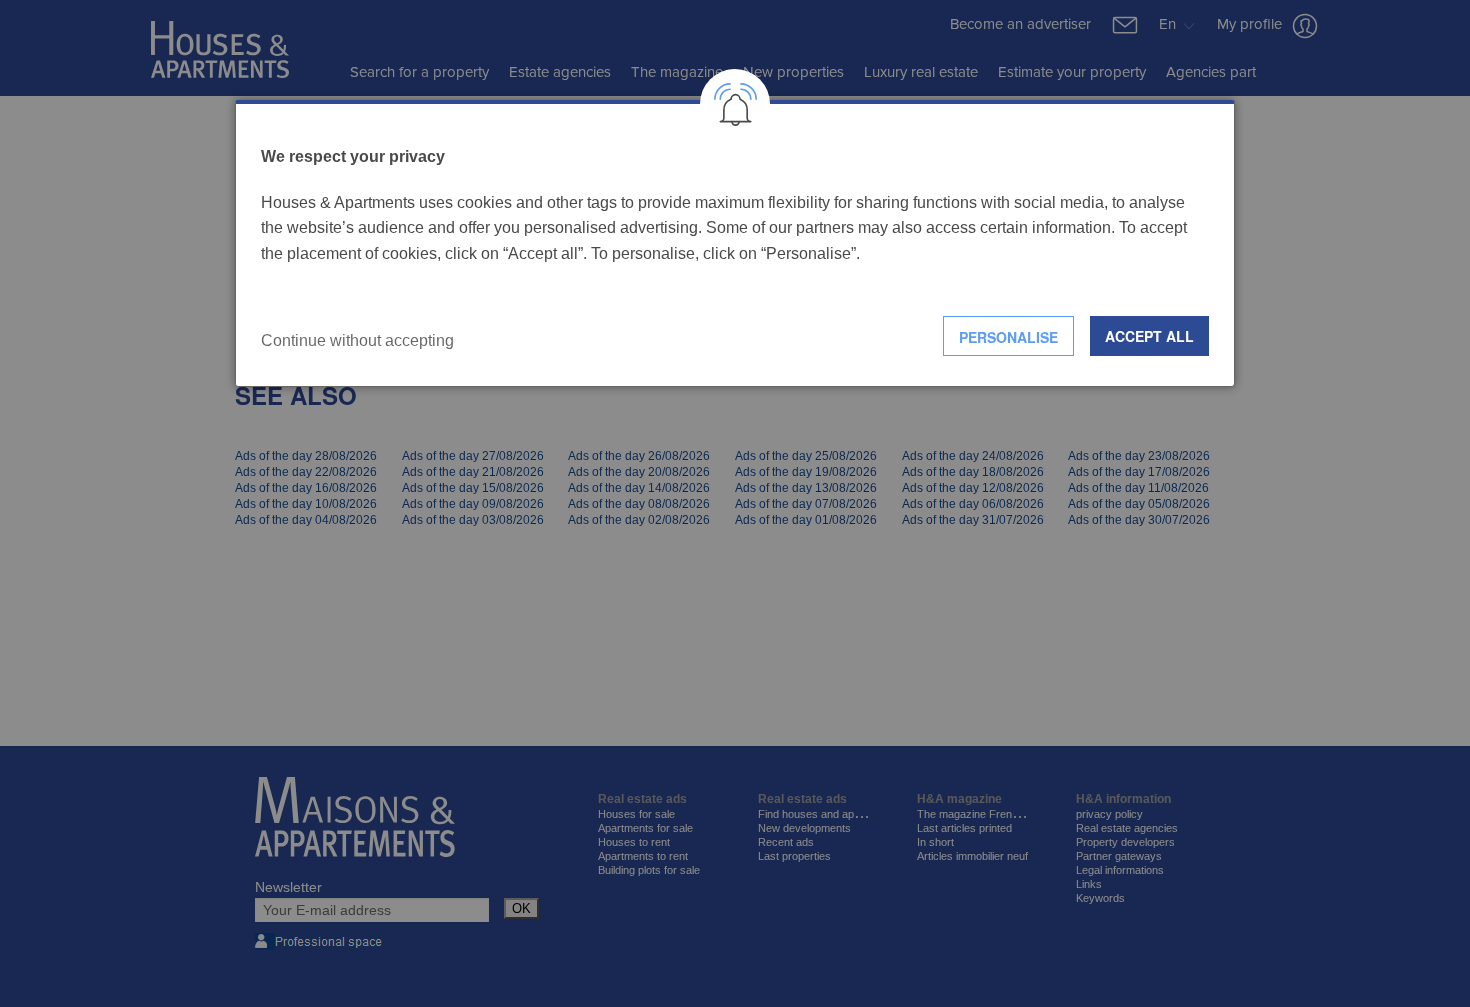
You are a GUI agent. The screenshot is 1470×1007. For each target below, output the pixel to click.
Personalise (1008, 337)
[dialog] (735, 243)
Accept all (1149, 336)
